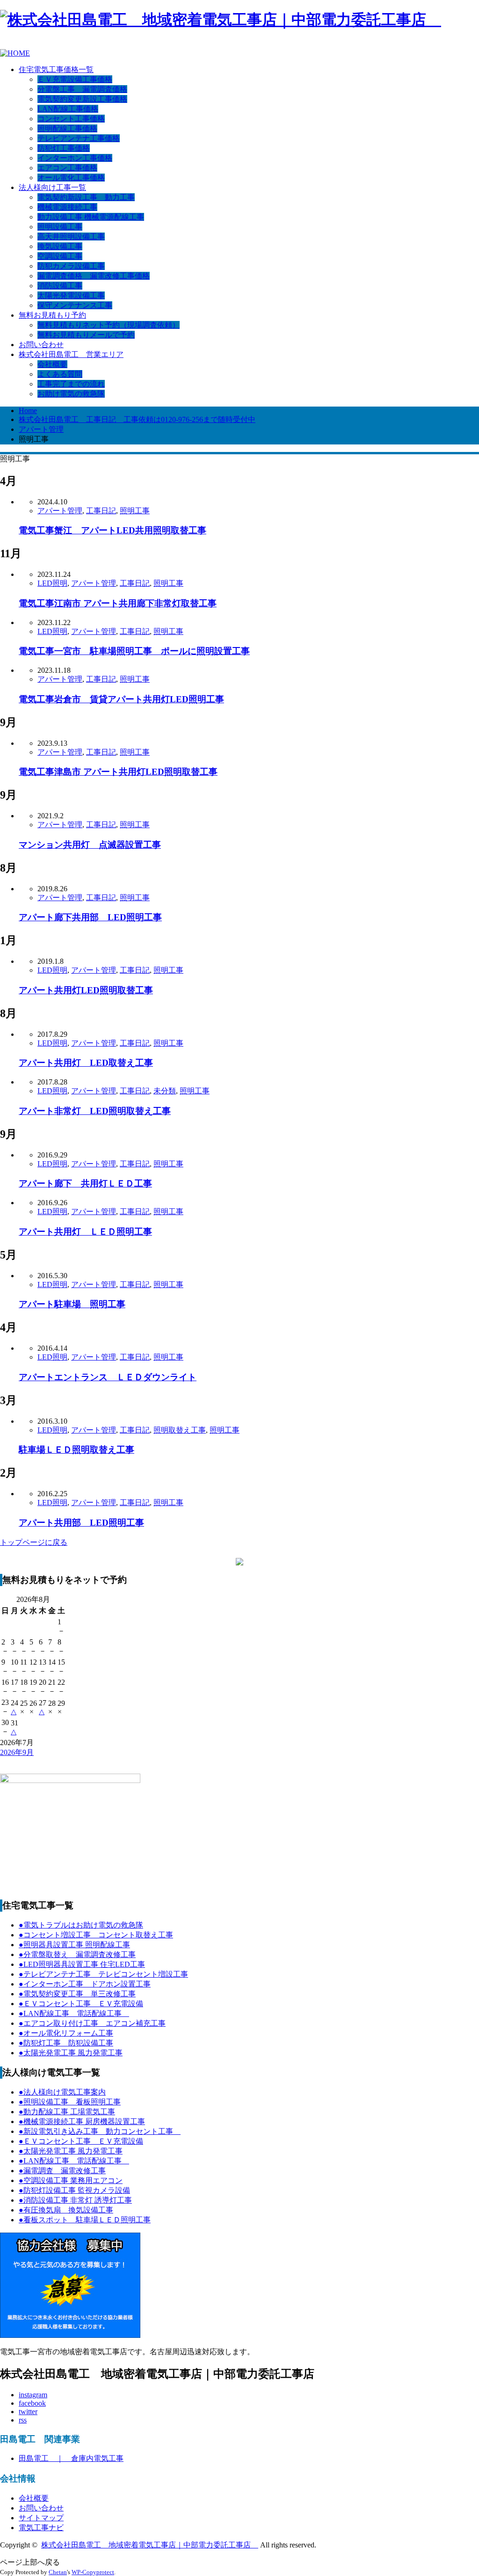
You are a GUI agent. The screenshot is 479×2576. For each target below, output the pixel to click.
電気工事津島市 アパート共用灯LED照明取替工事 (118, 772)
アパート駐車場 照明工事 (72, 1304)
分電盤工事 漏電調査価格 (82, 89)
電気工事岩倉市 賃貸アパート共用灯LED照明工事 (121, 699)
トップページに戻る (34, 1542)
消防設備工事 (60, 286)
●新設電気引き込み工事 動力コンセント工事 (100, 2131)
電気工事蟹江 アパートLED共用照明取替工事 (112, 530)
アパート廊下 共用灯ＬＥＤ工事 (85, 1183)
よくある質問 (60, 374)
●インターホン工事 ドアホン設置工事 (85, 1984)
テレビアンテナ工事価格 (79, 138)
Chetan (58, 2572)
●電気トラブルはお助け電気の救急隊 (81, 1925)
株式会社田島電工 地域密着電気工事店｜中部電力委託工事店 (150, 2545)
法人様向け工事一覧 (52, 187)
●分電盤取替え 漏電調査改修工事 (77, 1954)
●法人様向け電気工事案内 (62, 2092)
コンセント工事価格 (71, 119)
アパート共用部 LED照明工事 (81, 1523)
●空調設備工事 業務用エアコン (71, 2180)
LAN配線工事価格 (68, 109)
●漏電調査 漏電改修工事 (62, 2171)
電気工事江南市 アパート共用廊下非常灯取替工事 (118, 603)
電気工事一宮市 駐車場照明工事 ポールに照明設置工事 (134, 651)
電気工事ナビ (41, 2528)
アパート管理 (60, 511)
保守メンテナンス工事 (75, 305)
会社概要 (52, 364)
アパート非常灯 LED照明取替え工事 (95, 1111)
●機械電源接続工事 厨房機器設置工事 (82, 2121)
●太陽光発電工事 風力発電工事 (71, 2053)
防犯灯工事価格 (64, 148)
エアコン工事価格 (67, 168)
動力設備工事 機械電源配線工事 (91, 217)
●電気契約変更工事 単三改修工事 (77, 1994)
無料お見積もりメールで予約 (86, 335)
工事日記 (101, 511)
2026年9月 (17, 1752)
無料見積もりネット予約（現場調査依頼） (109, 325)
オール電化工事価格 (71, 178)
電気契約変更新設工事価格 (82, 99)
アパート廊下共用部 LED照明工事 (90, 917)
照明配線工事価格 (67, 128)
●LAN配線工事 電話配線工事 (74, 2013)
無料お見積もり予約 (52, 315)
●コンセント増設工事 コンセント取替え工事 (96, 1935)
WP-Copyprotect (93, 2572)
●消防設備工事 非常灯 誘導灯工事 (75, 2200)
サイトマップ (41, 2518)
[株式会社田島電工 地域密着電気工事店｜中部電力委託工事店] (221, 20)
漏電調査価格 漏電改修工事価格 (94, 276)
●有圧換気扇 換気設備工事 (66, 2210)
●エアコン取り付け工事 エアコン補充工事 (92, 2023)
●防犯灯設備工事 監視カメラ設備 (74, 2190)
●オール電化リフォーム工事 (66, 2033)
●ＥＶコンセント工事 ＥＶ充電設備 (81, 2004)
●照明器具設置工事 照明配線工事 (74, 1945)
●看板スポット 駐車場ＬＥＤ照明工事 (85, 2220)
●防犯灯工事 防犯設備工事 (66, 2043)
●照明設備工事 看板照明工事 (70, 2102)
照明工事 (135, 511)
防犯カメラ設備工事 (71, 266)
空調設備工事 (60, 256)
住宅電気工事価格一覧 (56, 69)
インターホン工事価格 (75, 158)
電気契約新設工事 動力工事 (86, 197)
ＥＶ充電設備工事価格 (75, 79)
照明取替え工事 (180, 1430)
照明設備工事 (60, 227)
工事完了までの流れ (71, 384)
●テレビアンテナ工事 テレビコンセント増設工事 (103, 1974)
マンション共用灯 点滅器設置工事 (90, 845)
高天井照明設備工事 (71, 236)
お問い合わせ (41, 345)
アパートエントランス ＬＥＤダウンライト (108, 1377)
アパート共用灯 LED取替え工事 (86, 1063)
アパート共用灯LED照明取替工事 (86, 990)
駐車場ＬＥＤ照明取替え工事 (76, 1450)
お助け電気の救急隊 (71, 394)
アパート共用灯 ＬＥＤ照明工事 (85, 1232)
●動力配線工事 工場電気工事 (67, 2112)
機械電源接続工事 (67, 207)
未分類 (165, 1091)
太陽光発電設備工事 (71, 295)
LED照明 (52, 583)
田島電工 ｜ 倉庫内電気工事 (71, 2458)
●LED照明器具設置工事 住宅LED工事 (82, 1964)
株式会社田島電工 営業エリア (71, 354)
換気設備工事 (60, 246)
